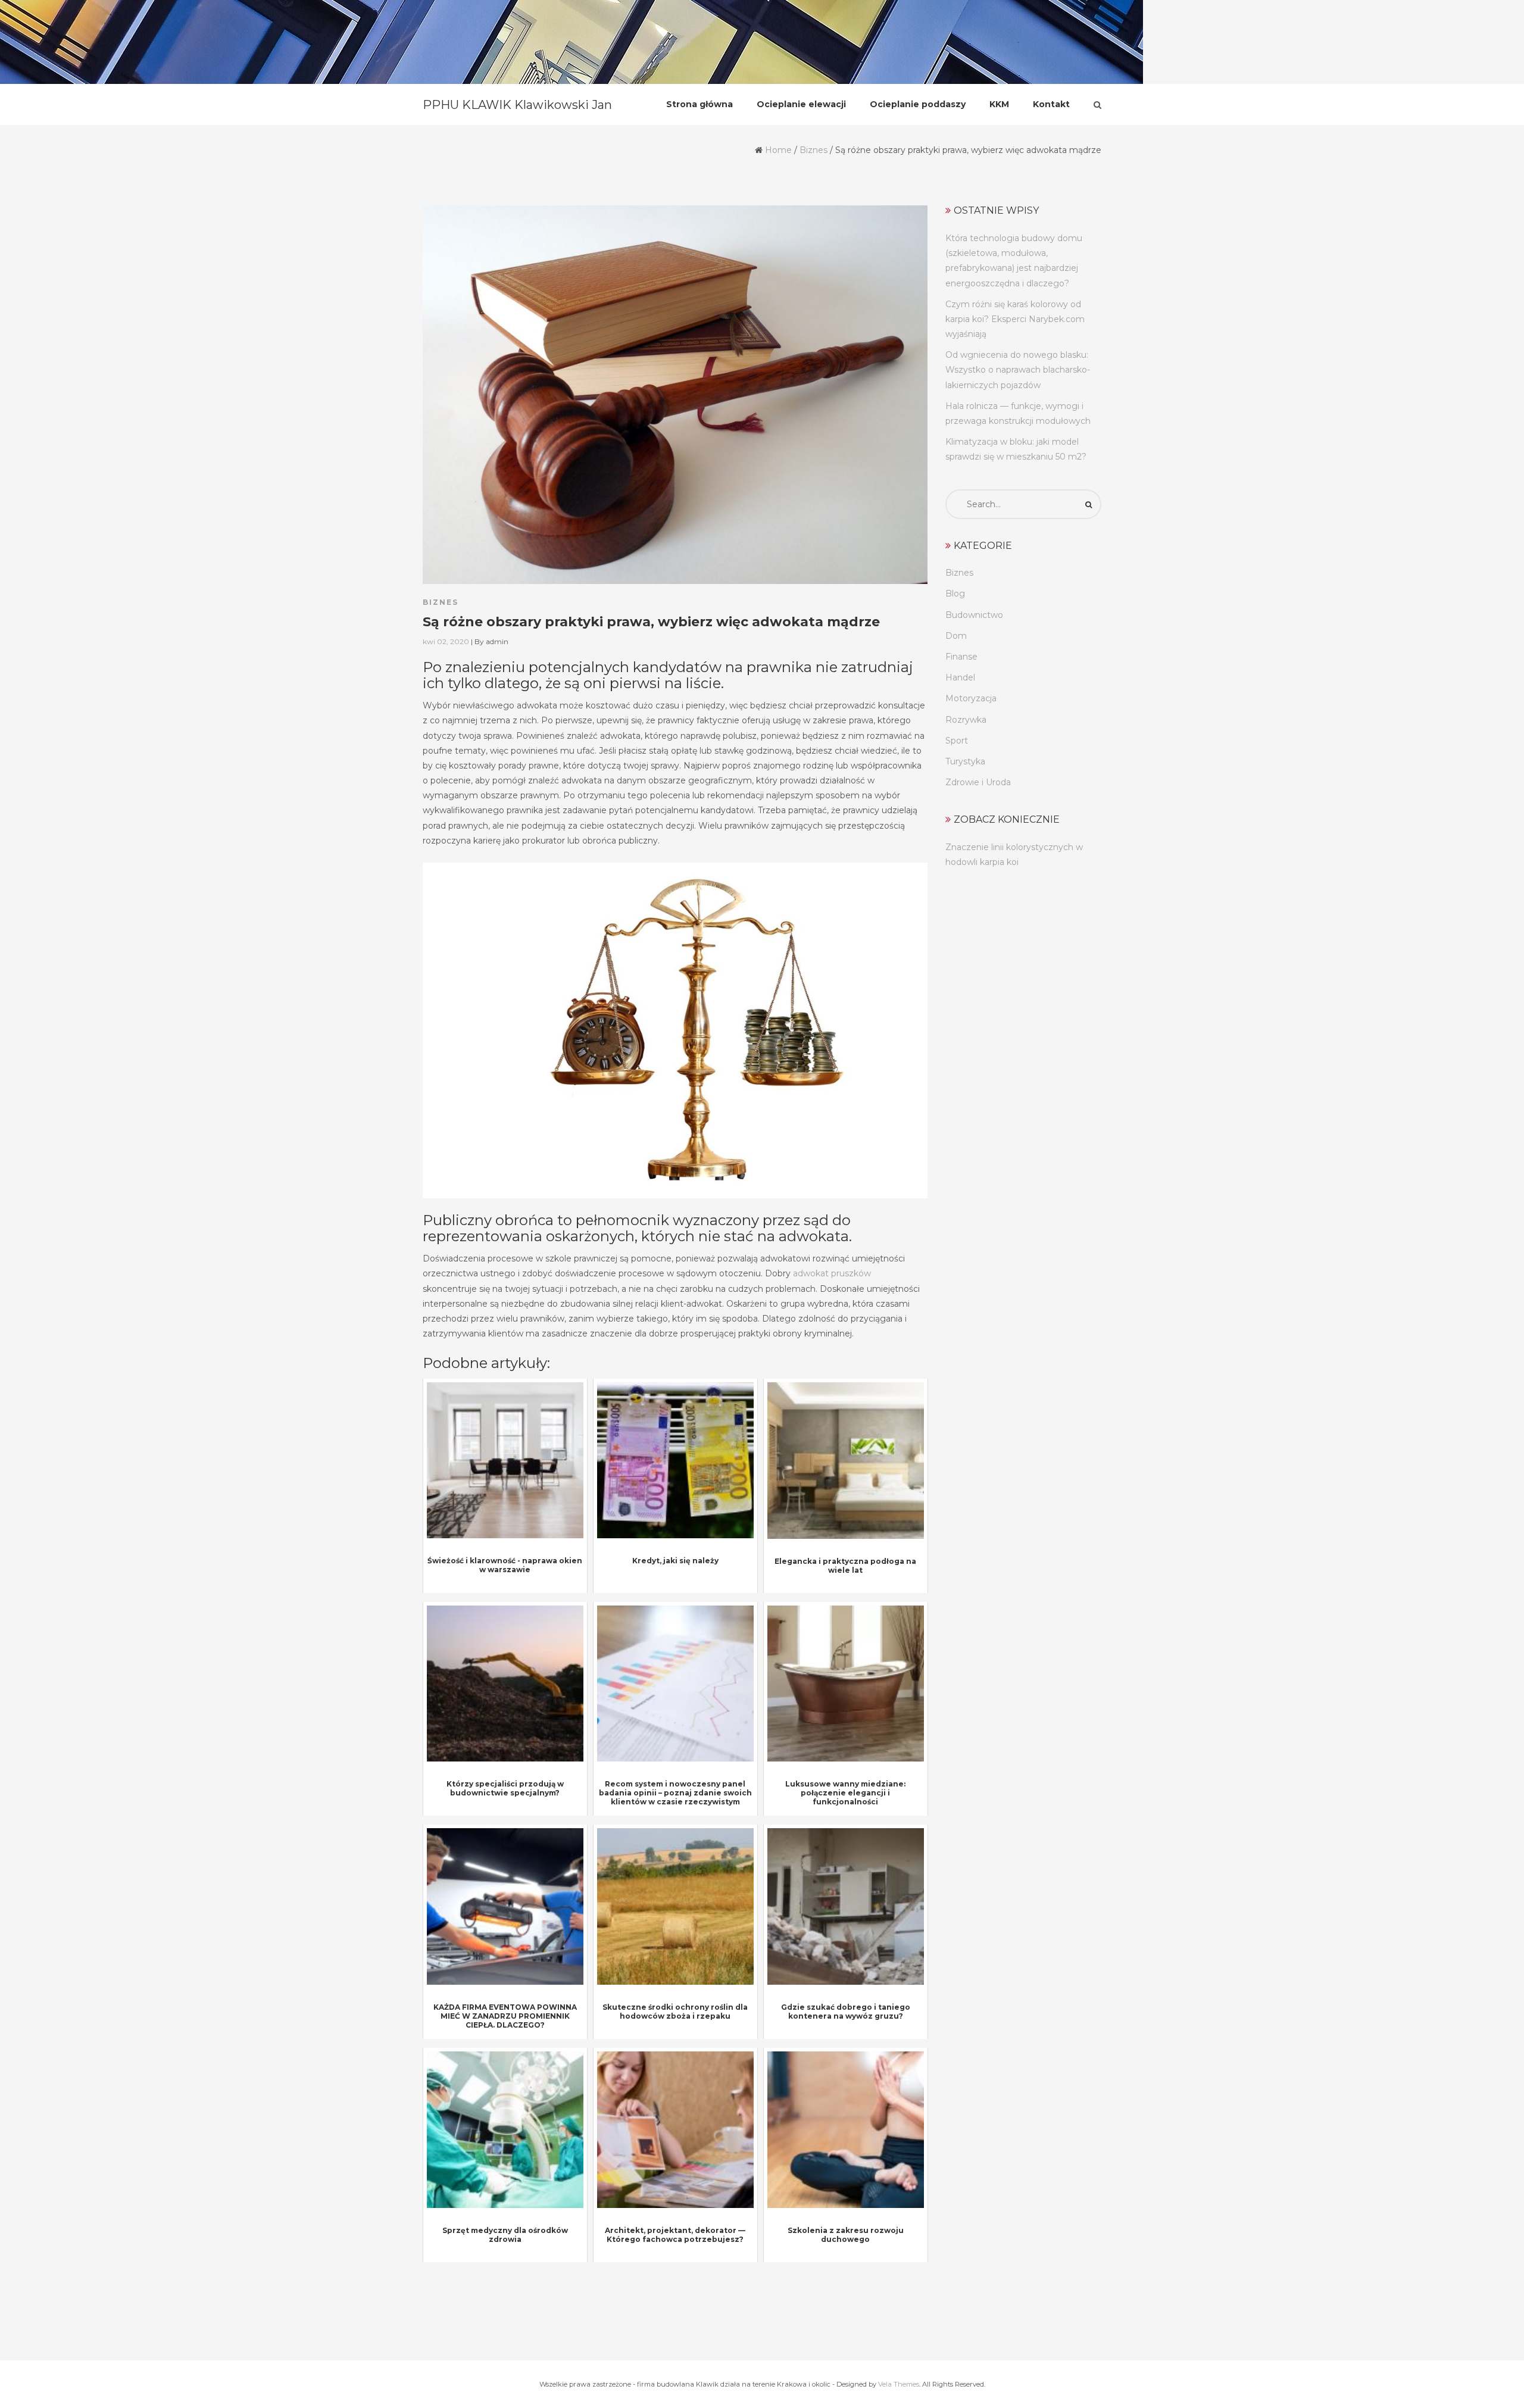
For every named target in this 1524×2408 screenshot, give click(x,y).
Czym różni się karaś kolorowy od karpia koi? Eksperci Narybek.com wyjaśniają (1015, 319)
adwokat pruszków (832, 1273)
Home (778, 150)
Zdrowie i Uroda (978, 782)
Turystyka (965, 761)
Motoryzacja (971, 698)
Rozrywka (966, 720)
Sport (957, 741)
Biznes (813, 150)
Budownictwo (974, 615)
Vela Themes (899, 2384)
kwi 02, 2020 (446, 641)
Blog (955, 594)
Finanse (961, 657)
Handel (960, 677)
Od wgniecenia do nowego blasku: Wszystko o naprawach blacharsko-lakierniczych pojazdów (1018, 370)
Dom (956, 636)
